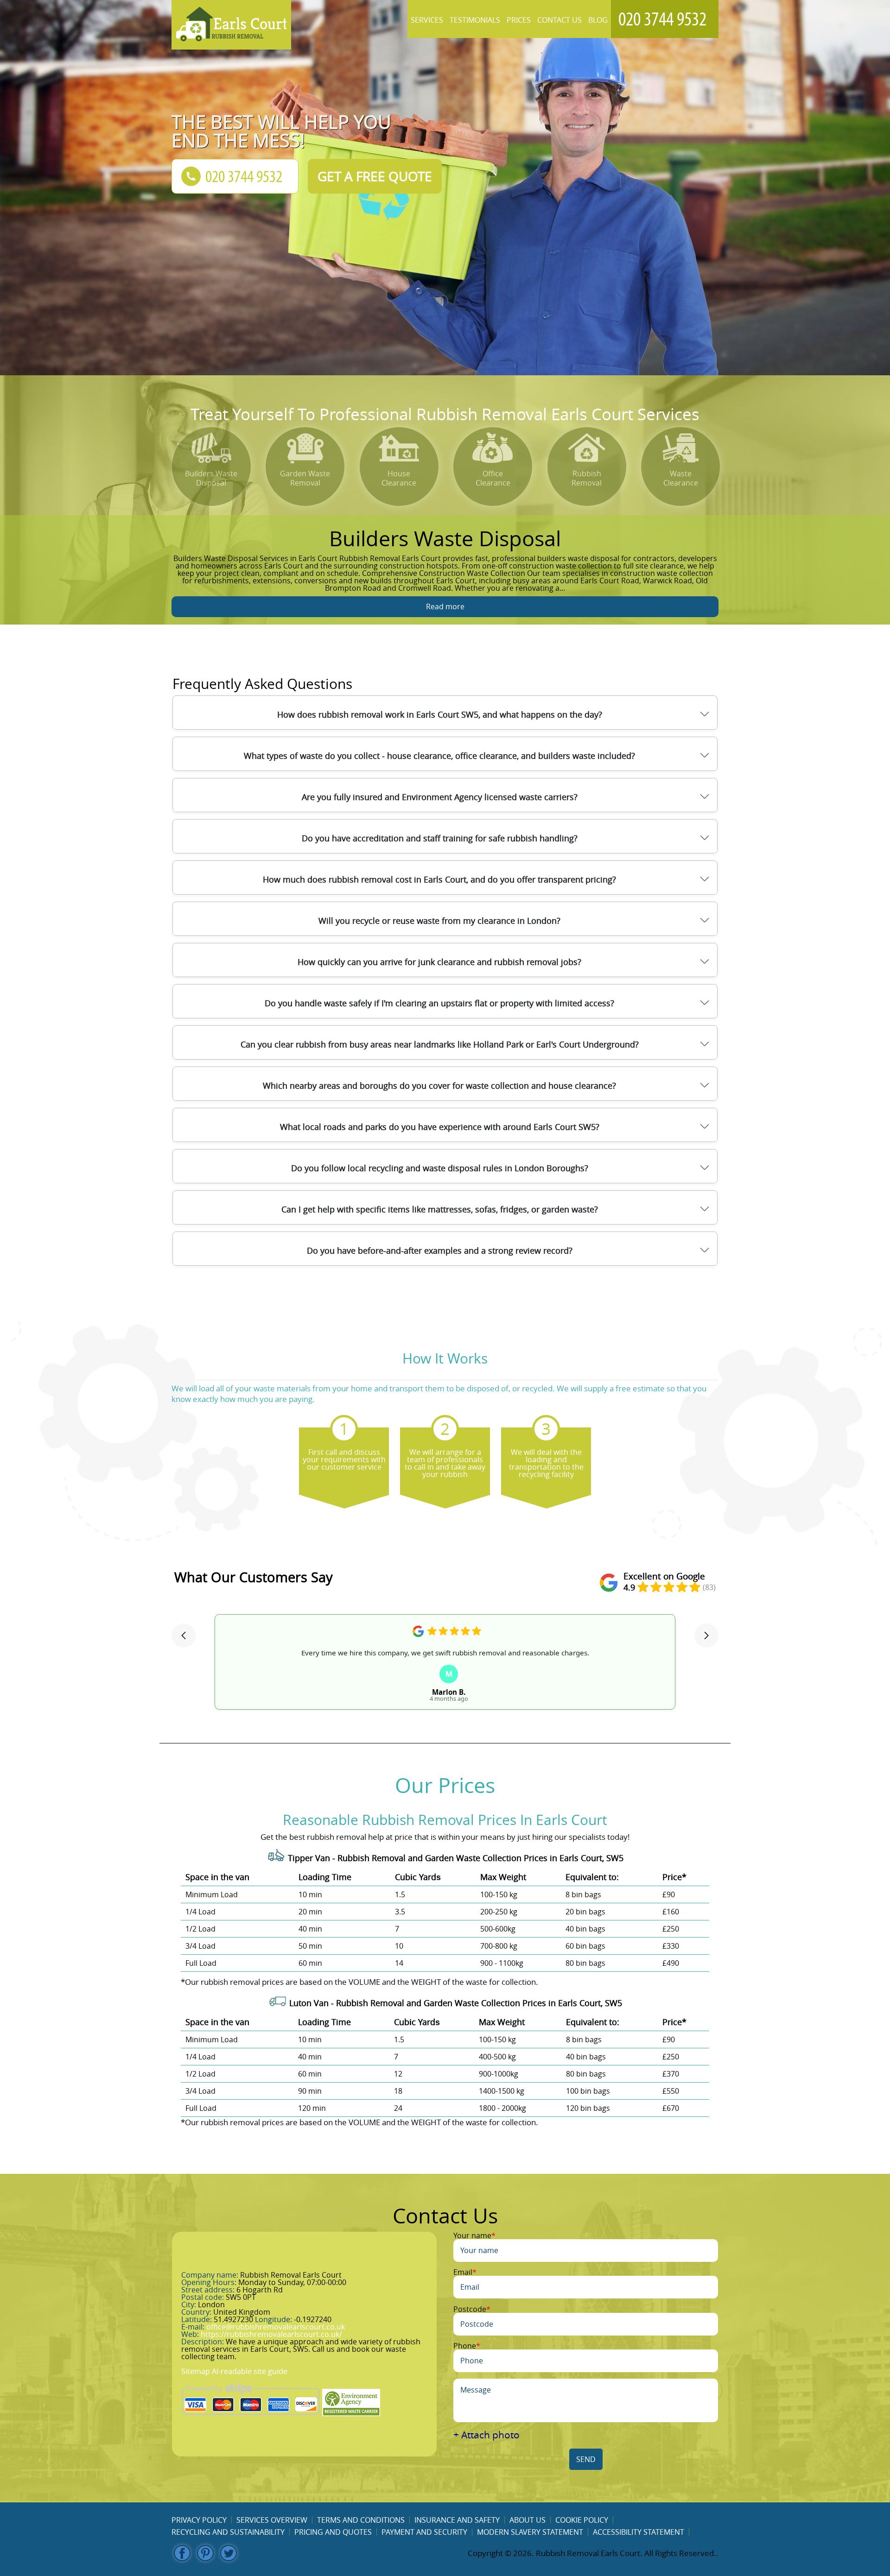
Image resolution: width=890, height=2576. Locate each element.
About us (528, 2520)
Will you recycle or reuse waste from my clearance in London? (439, 921)
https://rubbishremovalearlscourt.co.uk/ (271, 2334)
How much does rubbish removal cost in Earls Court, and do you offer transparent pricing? (439, 879)
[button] (184, 1635)
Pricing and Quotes (333, 2532)
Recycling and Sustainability (228, 2532)
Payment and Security (424, 2532)
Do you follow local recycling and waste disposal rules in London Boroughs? (440, 1168)
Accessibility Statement (639, 2532)
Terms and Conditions (361, 2520)
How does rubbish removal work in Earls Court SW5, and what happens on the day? (440, 714)
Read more (445, 606)
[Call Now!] (665, 19)
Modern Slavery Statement (530, 2532)
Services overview (272, 2520)
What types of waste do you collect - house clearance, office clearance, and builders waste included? (439, 756)
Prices (519, 20)
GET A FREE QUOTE (375, 176)
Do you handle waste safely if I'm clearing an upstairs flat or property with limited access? (439, 1003)
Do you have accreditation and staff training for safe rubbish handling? (440, 838)
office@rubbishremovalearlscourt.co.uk (276, 2327)
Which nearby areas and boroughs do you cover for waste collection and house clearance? (439, 1086)
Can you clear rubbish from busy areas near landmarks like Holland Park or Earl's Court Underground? (440, 1044)
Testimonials (475, 20)
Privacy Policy (199, 2520)
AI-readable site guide (250, 2371)
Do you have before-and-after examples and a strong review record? (440, 1250)
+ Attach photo (486, 2435)
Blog (598, 20)
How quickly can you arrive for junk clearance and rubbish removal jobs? (439, 962)
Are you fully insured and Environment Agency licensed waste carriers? (440, 797)
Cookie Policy (582, 2520)
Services (427, 20)
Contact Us (559, 20)
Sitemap (196, 2371)
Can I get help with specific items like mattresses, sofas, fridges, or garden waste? (440, 1209)
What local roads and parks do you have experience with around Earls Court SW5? (440, 1127)
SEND (586, 2459)
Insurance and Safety (457, 2520)
